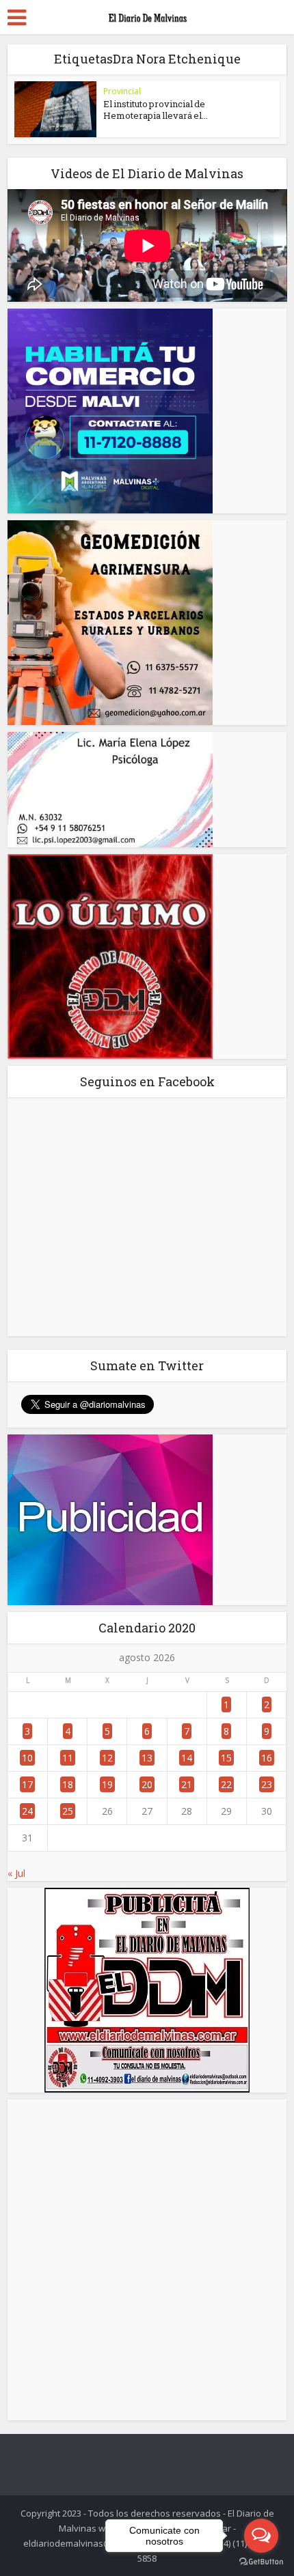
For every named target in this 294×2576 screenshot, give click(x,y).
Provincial (122, 91)
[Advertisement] (147, 2260)
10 (27, 1758)
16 (267, 1758)
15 (226, 1758)
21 (187, 1784)
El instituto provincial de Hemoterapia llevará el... (156, 110)
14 (187, 1758)
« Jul (16, 1873)
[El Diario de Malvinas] (147, 15)
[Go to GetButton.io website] (261, 2562)
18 (68, 1784)
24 (27, 1811)
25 (68, 1811)
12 (107, 1758)
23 (267, 1784)
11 (68, 1758)
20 (147, 1784)
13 (147, 1758)
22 (226, 1784)
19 (107, 1784)
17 (27, 1784)
